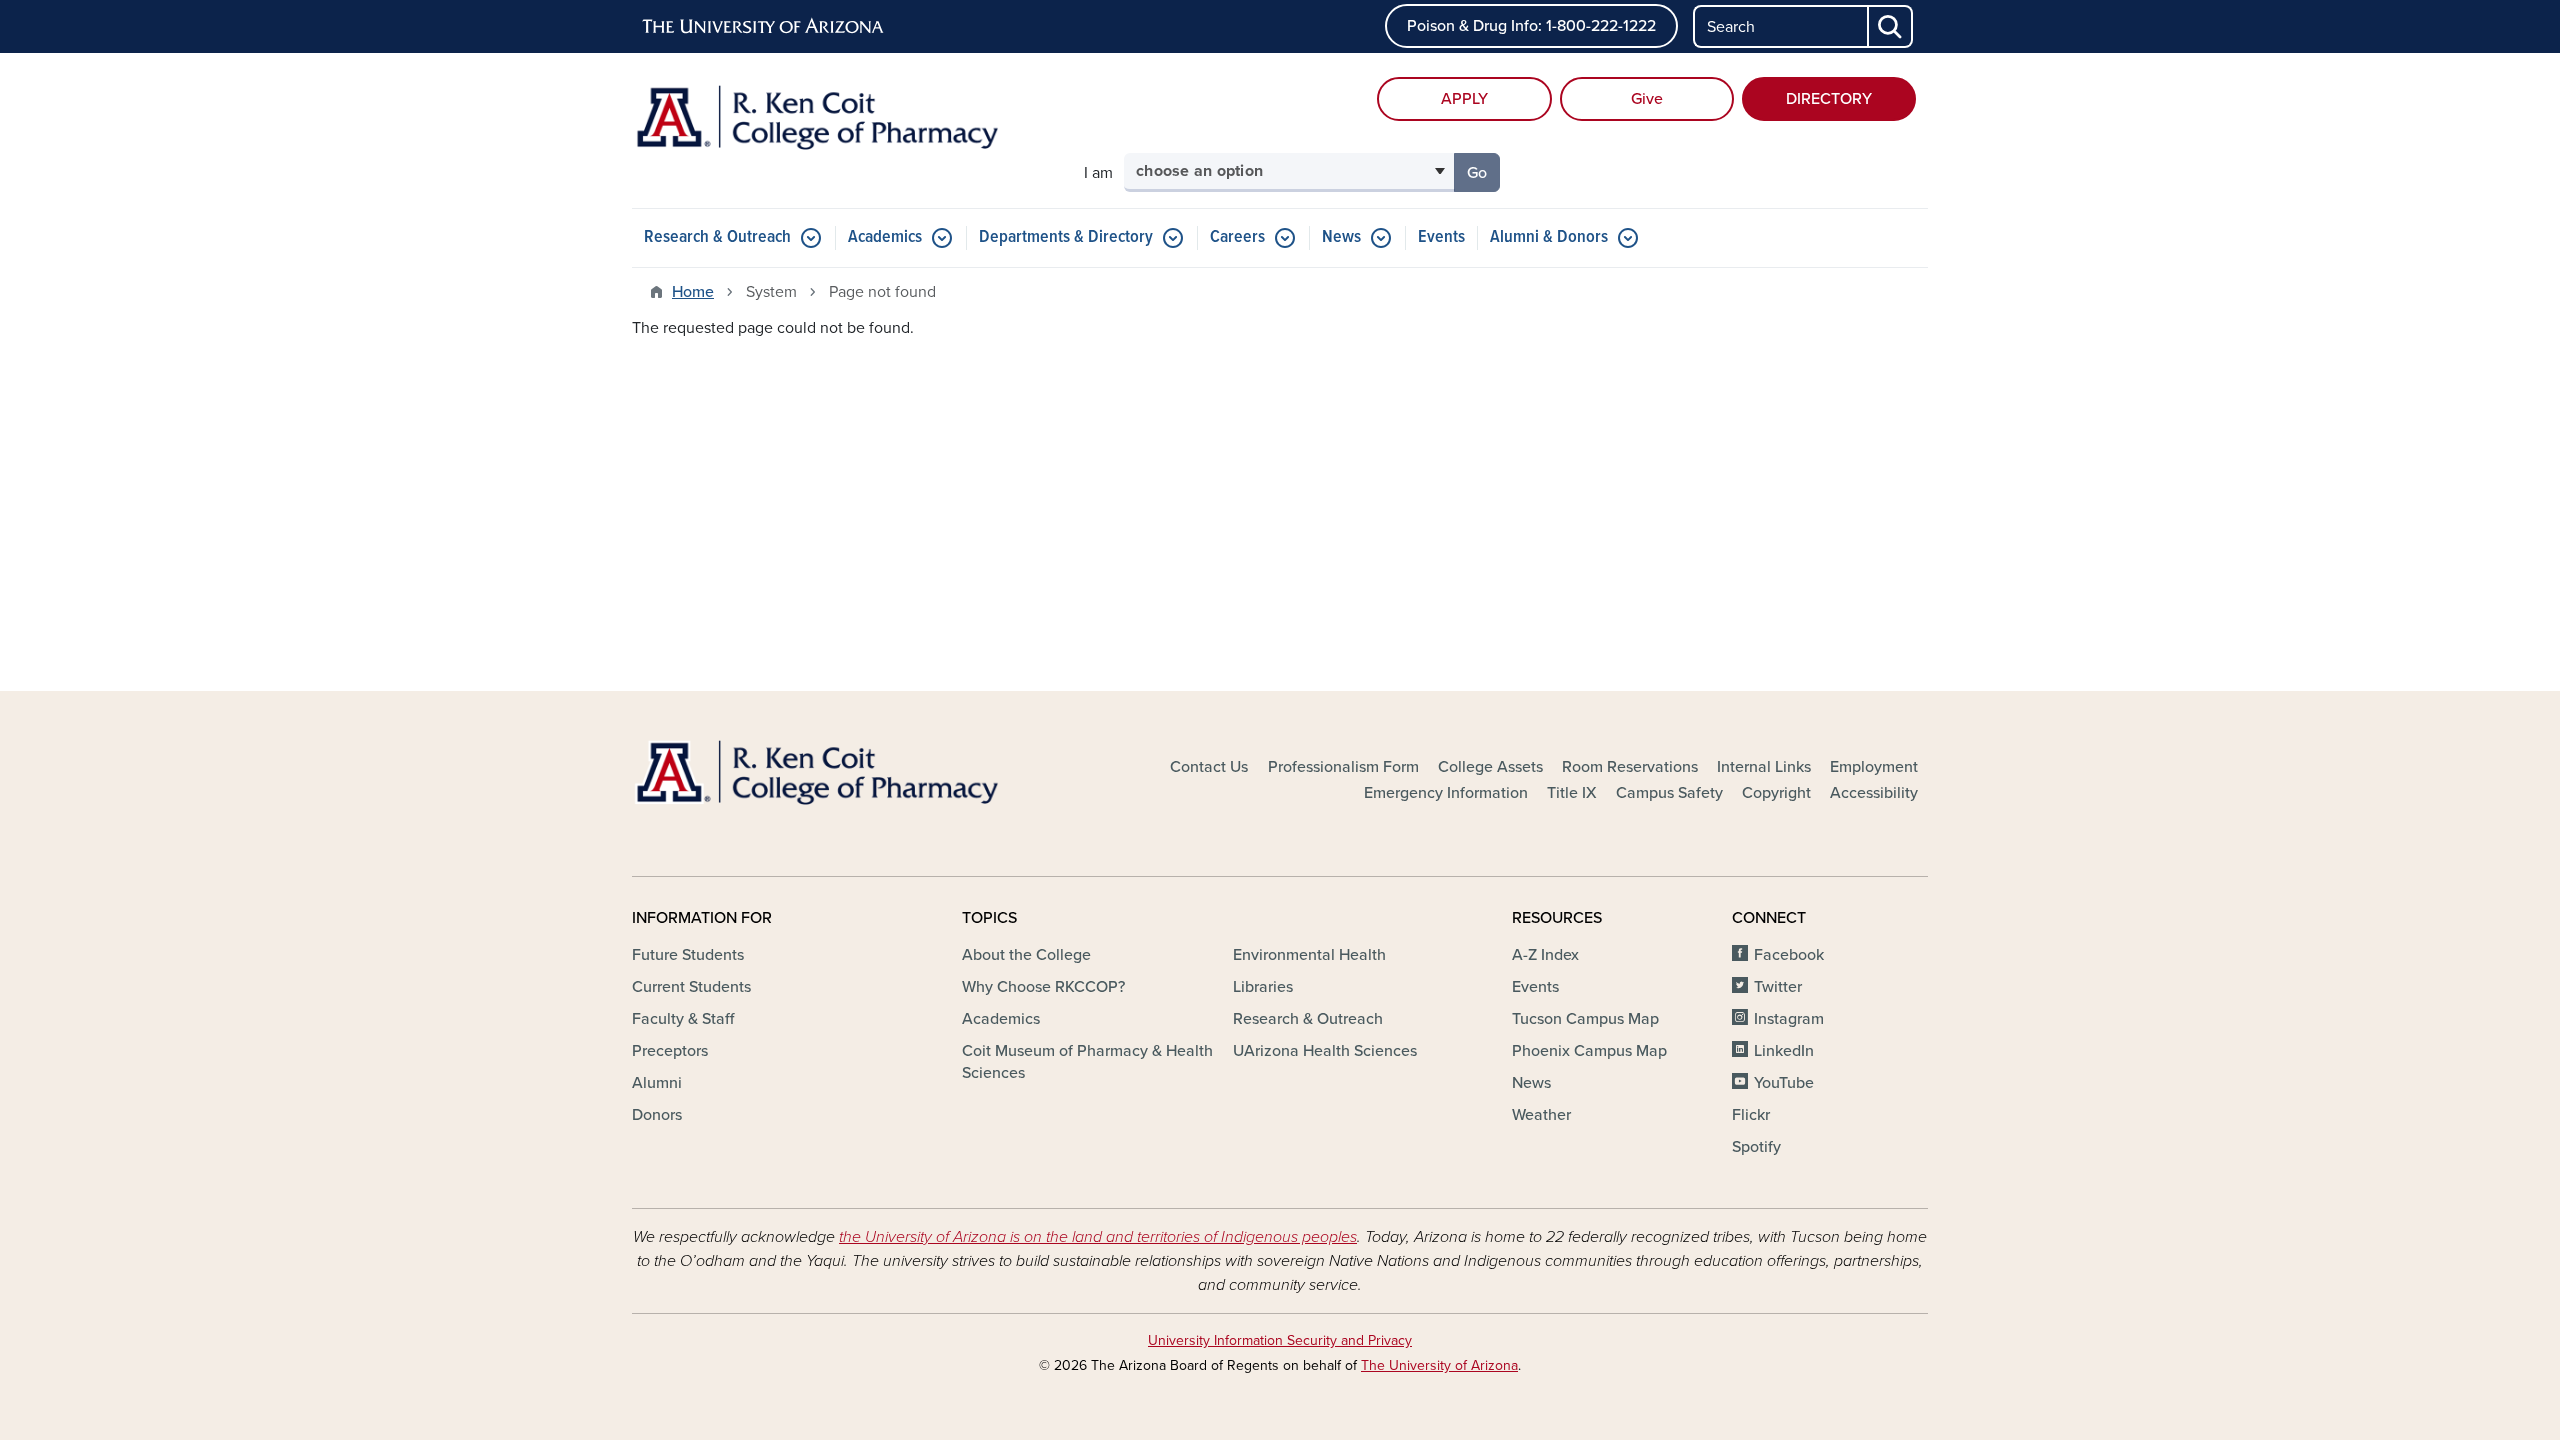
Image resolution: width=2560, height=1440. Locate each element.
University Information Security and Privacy (1280, 1340)
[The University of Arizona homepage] (764, 27)
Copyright (1776, 793)
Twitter (1778, 987)
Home (693, 292)
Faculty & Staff (683, 1019)
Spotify (1756, 1147)
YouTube (1784, 1083)
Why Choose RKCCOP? (1043, 987)
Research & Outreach (717, 237)
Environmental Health (1309, 955)
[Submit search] (1891, 26)
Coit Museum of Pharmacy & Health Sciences (1087, 1062)
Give (1647, 99)
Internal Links (1764, 767)
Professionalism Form (1343, 767)
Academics (885, 237)
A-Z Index (1545, 955)
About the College (1026, 955)
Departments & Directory (1066, 237)
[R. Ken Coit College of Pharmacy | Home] (840, 129)
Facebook (1789, 955)
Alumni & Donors (1549, 237)
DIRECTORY (1829, 99)
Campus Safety (1669, 793)
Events (1441, 237)
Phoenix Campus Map (1589, 1051)
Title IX (1572, 793)
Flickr (1751, 1115)
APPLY (1464, 99)
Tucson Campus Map (1585, 1019)
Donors (657, 1115)
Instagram (1789, 1019)
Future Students (688, 955)
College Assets (1490, 767)
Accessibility (1874, 793)
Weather (1541, 1115)
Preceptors (670, 1051)
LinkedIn (1784, 1051)
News (1341, 237)
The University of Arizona (1439, 1365)
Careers (1237, 237)
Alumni (657, 1083)
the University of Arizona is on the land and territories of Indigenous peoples (1098, 1237)
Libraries (1263, 987)
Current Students (691, 987)
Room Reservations (1630, 767)
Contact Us (1209, 767)
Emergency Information (1446, 793)
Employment (1874, 767)
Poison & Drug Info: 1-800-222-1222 (1531, 26)
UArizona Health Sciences (1325, 1051)
